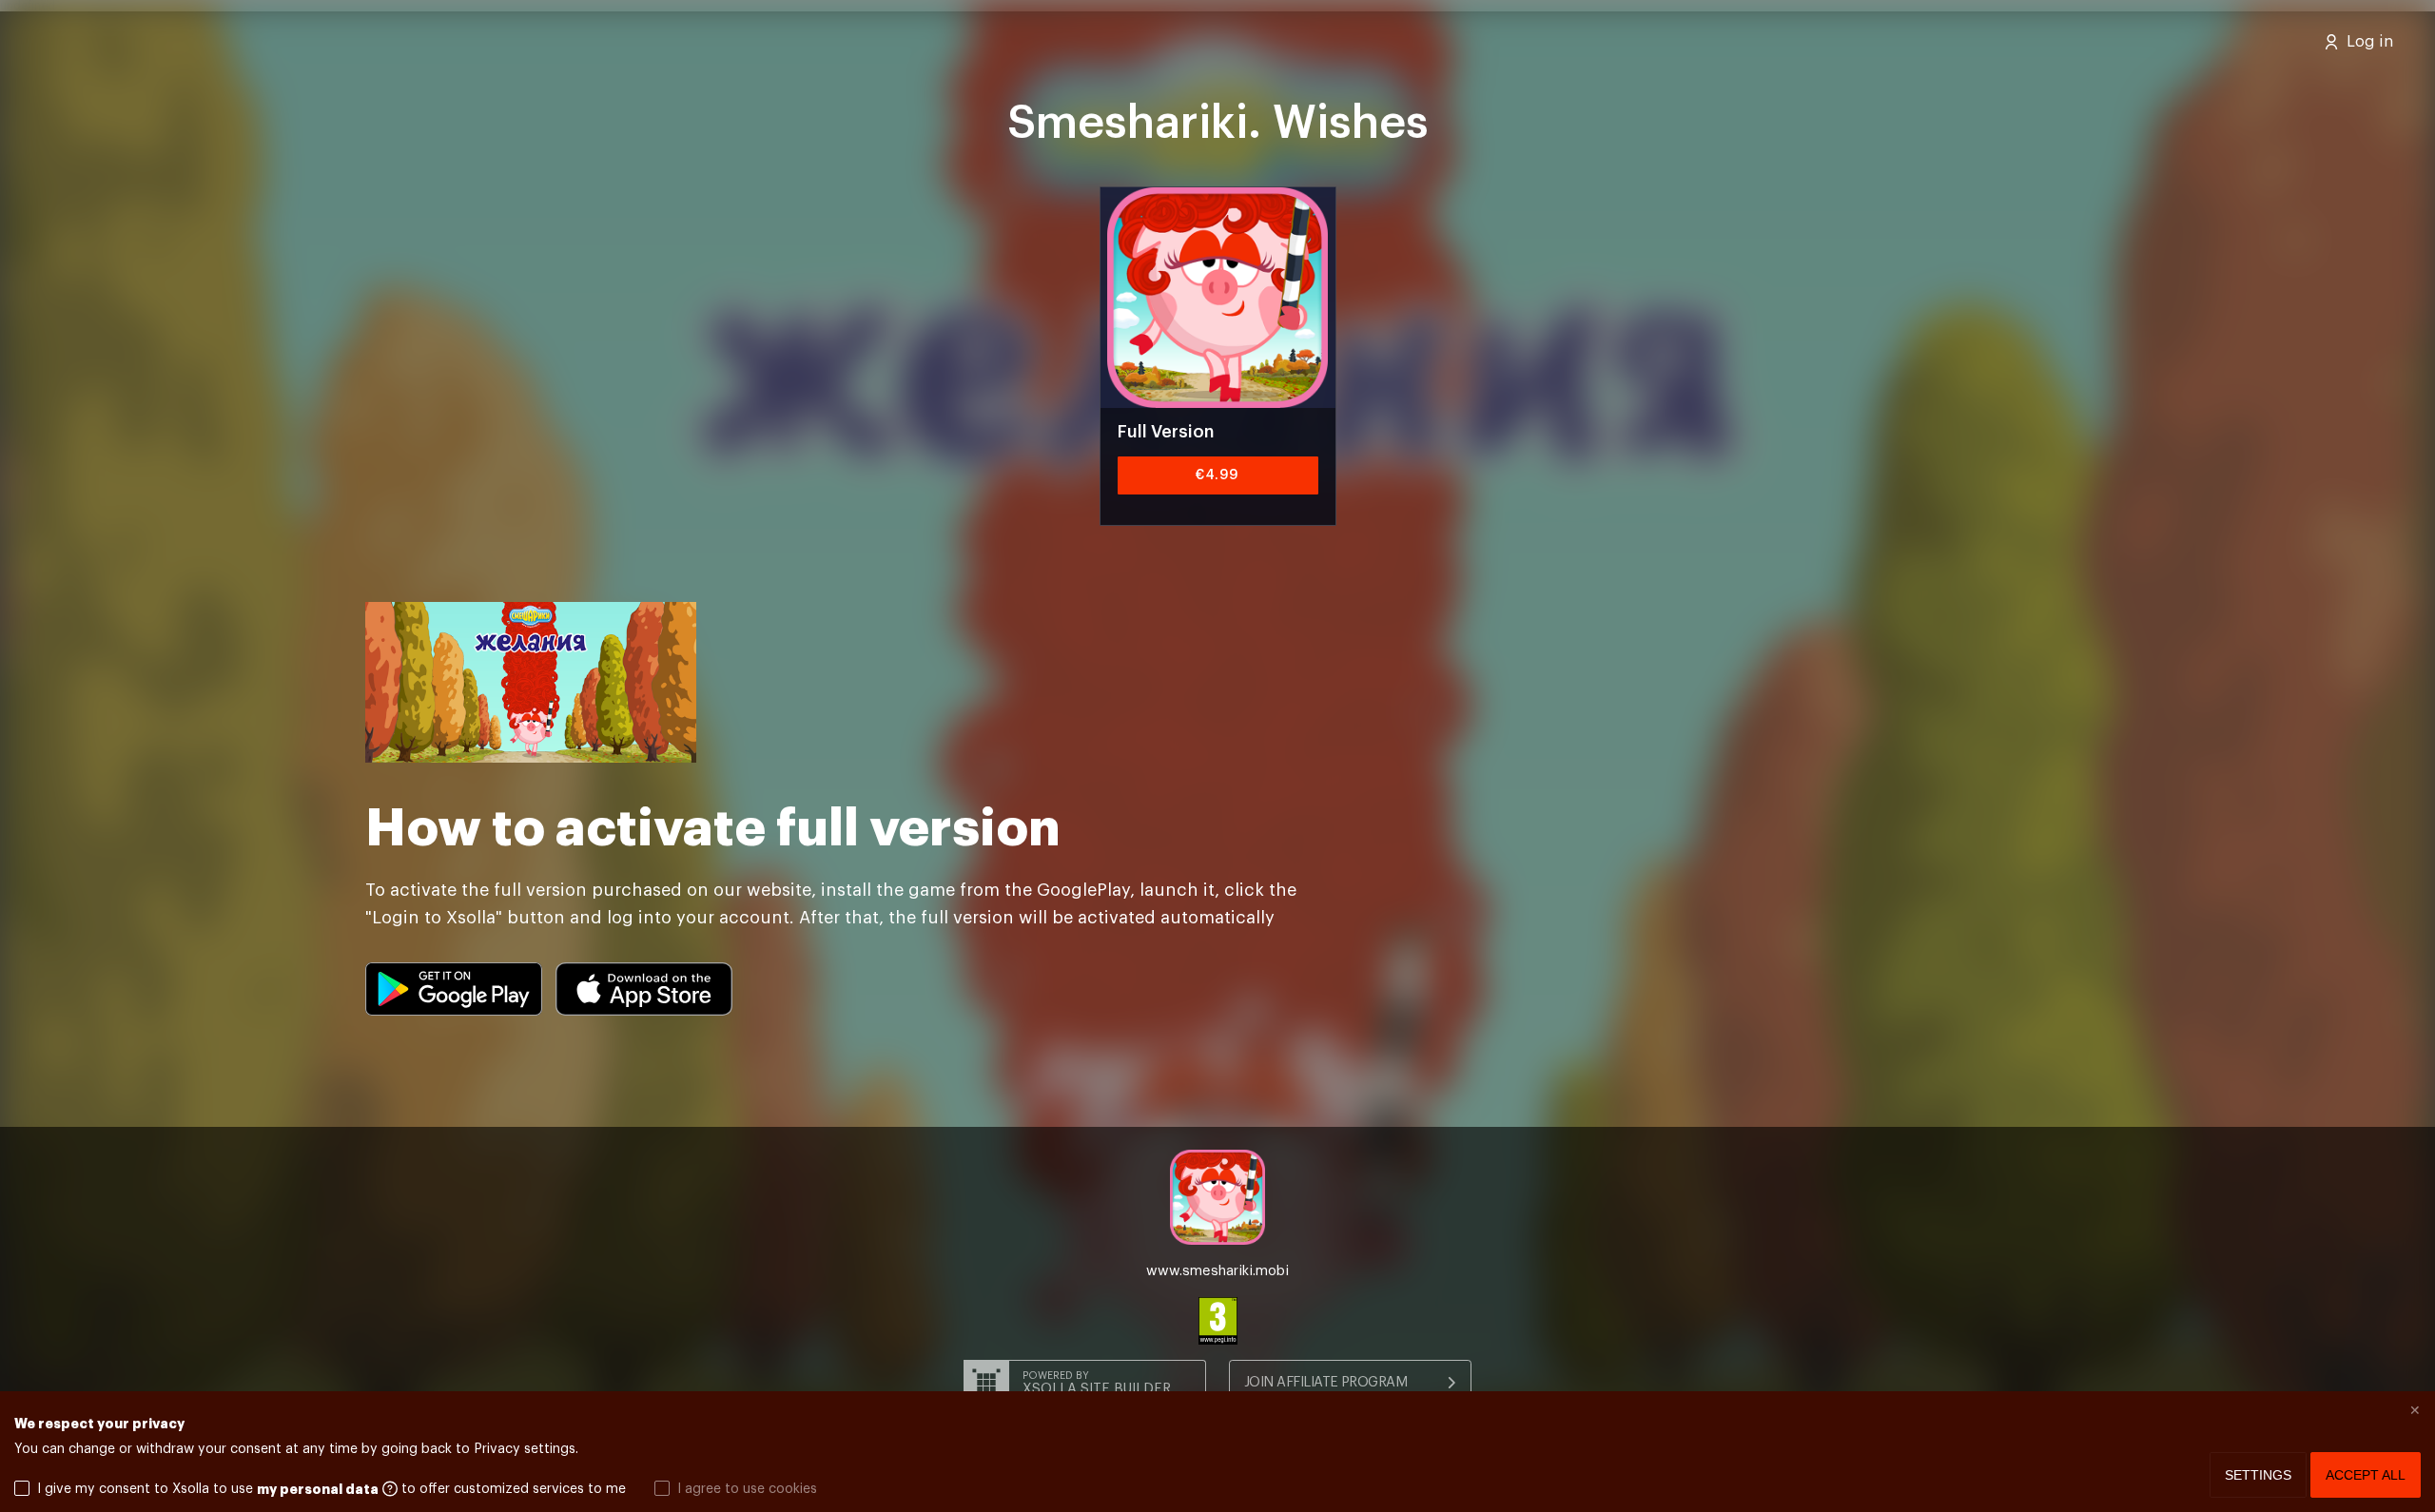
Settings (2258, 1475)
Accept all (2366, 1475)
